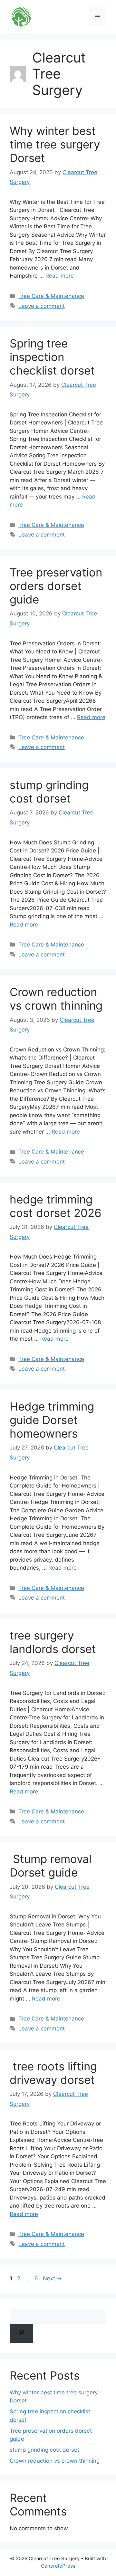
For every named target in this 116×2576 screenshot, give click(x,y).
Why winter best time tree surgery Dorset (55, 144)
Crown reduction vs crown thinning (56, 999)
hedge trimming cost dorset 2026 (56, 1206)
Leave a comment (42, 306)
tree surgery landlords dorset (53, 1642)
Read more (60, 276)
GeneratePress (58, 2566)
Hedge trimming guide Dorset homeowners (52, 1420)
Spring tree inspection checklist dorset (52, 357)
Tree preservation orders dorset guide (56, 586)
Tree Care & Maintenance (51, 296)
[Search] (21, 2333)
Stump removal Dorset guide (51, 1866)
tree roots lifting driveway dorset (53, 2073)
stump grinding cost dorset (49, 792)
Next (52, 2278)
